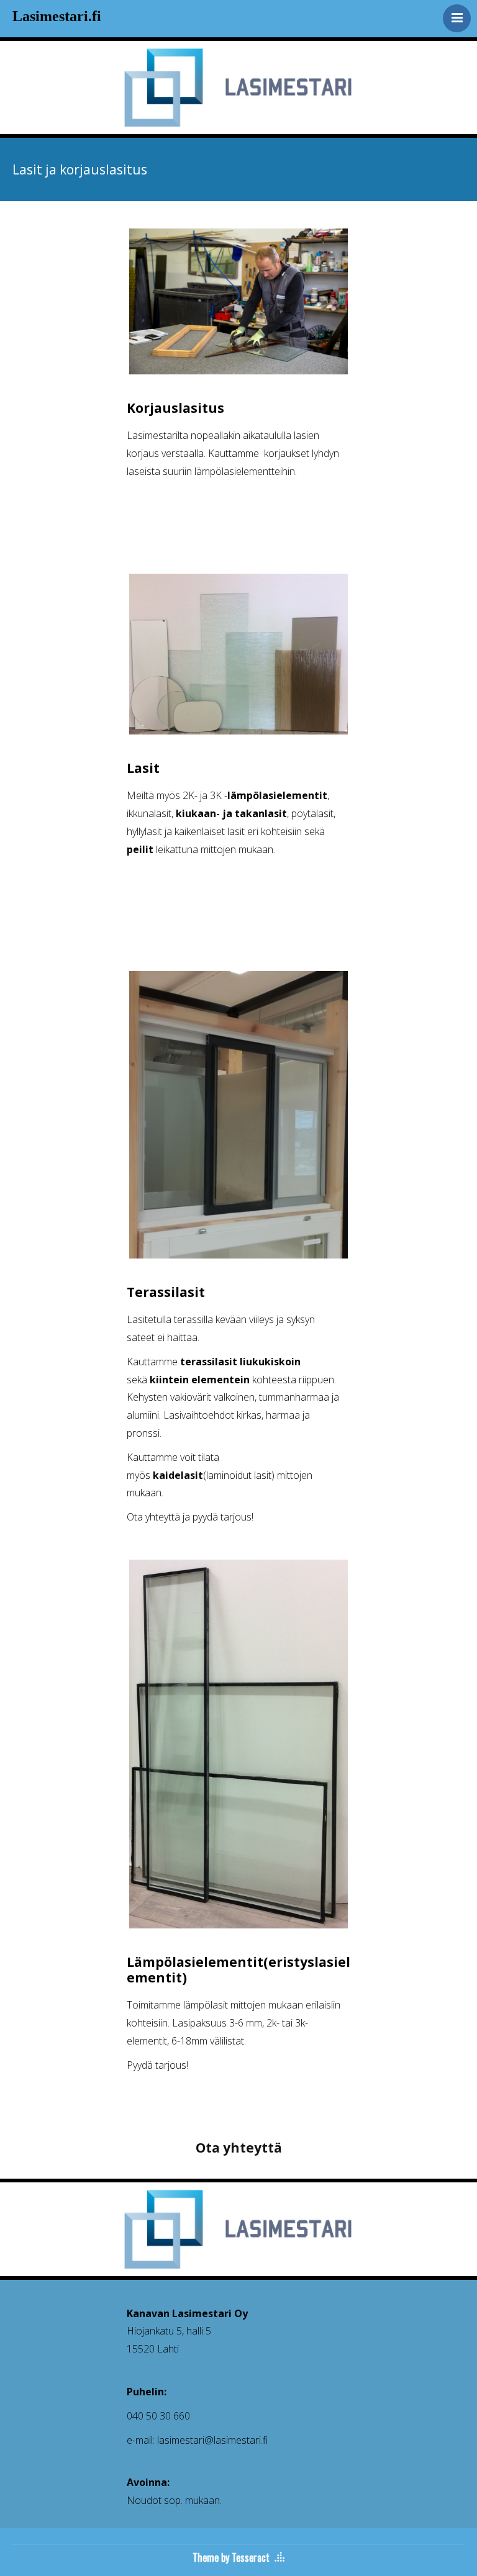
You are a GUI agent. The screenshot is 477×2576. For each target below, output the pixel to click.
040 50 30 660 (158, 2416)
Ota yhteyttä (239, 2148)
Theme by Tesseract (231, 2557)
